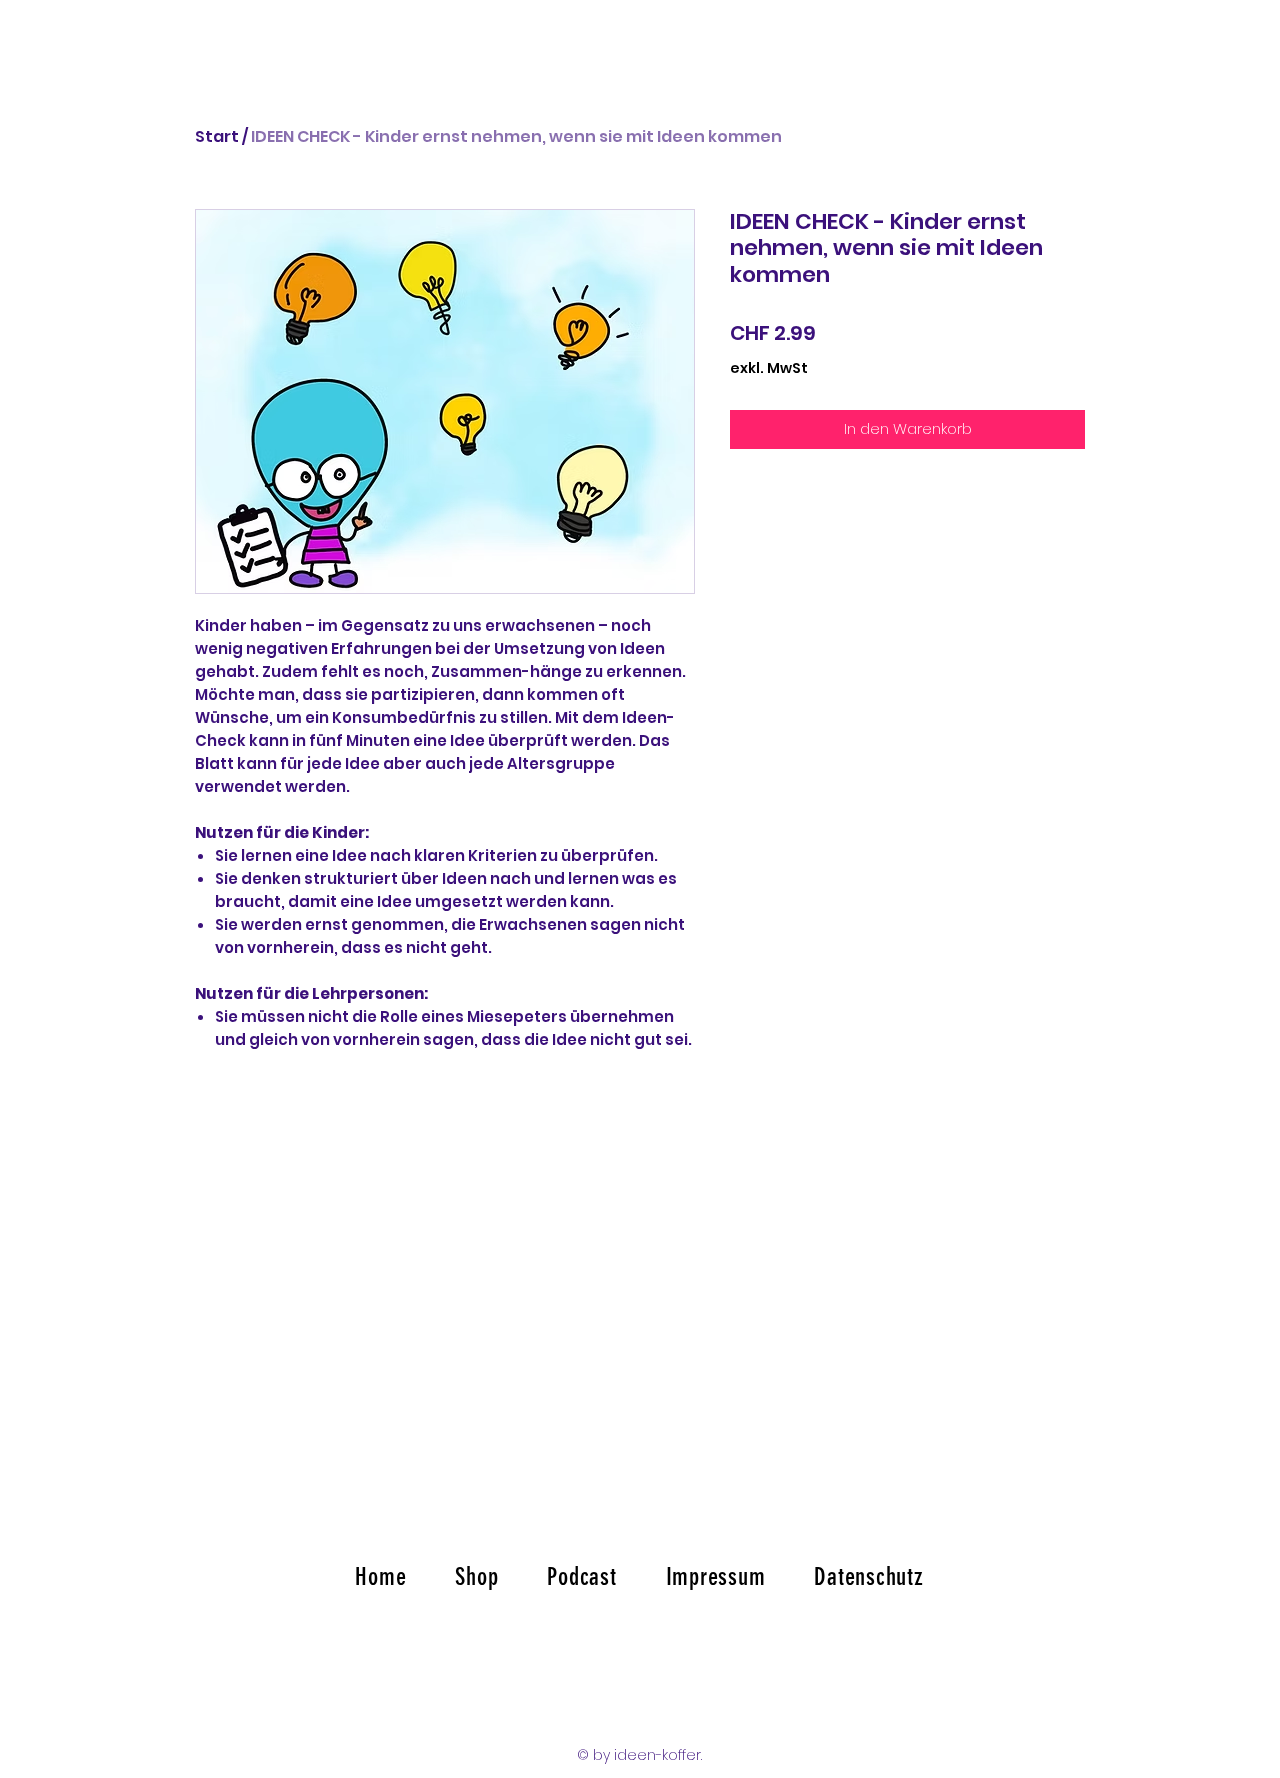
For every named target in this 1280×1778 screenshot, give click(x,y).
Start (217, 136)
